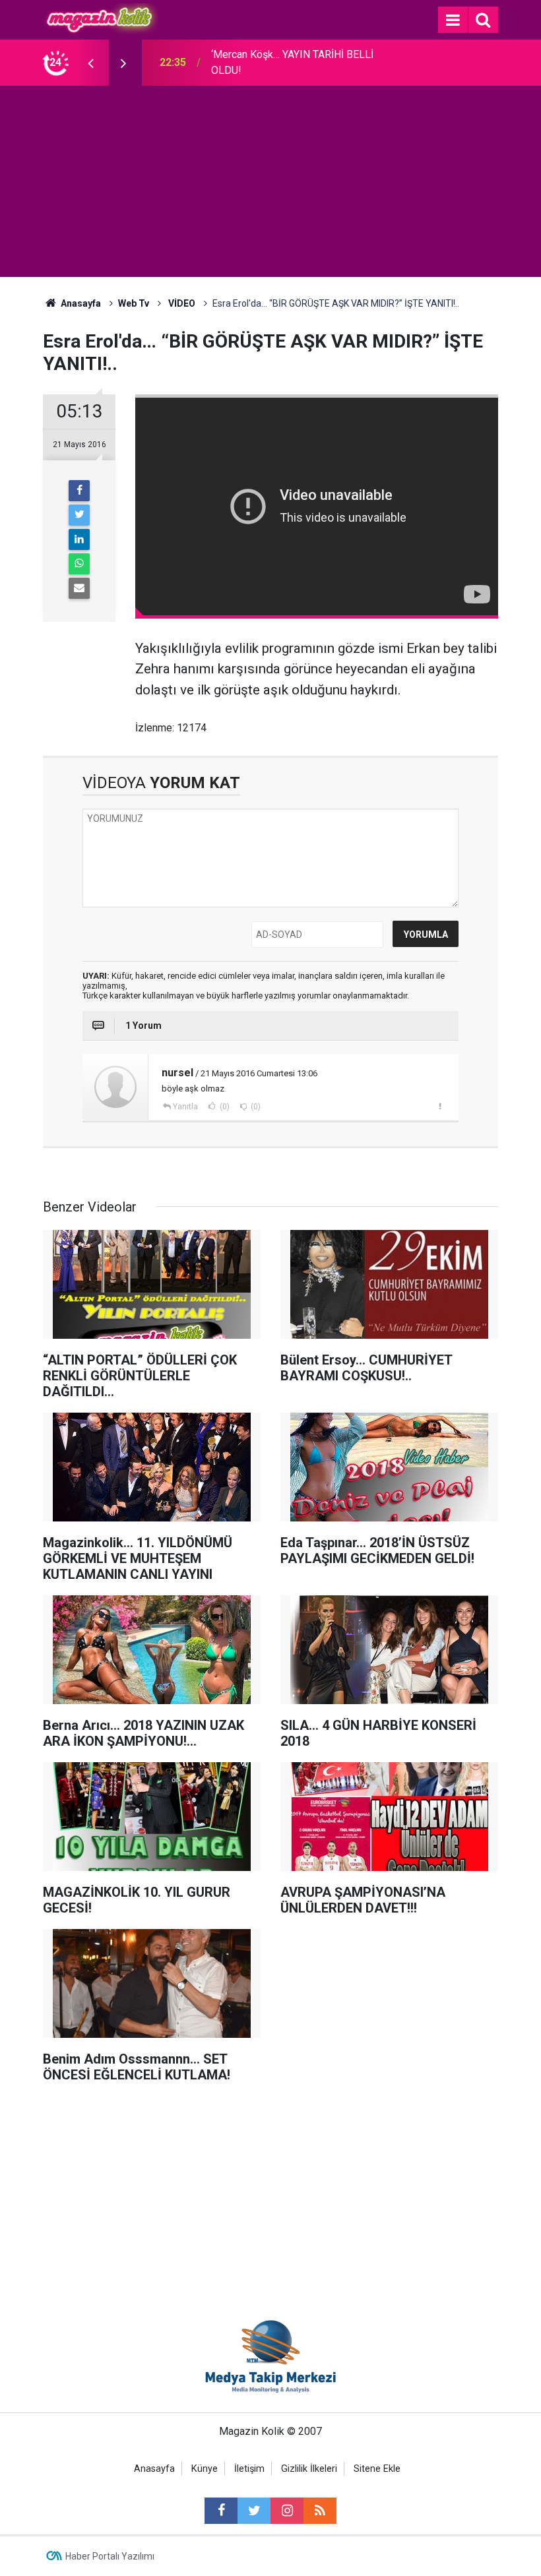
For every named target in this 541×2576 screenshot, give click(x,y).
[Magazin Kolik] (101, 19)
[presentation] (90, 63)
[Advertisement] (270, 185)
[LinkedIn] (79, 539)
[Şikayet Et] (440, 1106)
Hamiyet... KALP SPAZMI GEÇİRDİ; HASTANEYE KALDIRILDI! (290, 62)
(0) (224, 1107)
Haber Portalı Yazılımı (110, 2556)
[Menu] (453, 20)
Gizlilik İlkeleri (309, 2469)
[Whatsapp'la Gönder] (79, 564)
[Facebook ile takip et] (221, 2511)
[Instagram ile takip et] (287, 2511)
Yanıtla (185, 1107)
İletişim (249, 2469)
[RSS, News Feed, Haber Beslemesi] (320, 2511)
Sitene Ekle (377, 2469)
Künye (205, 2469)
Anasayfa (154, 2469)
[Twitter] (79, 515)
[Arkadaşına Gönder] (79, 588)
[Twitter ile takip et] (254, 2511)
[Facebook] (79, 491)
